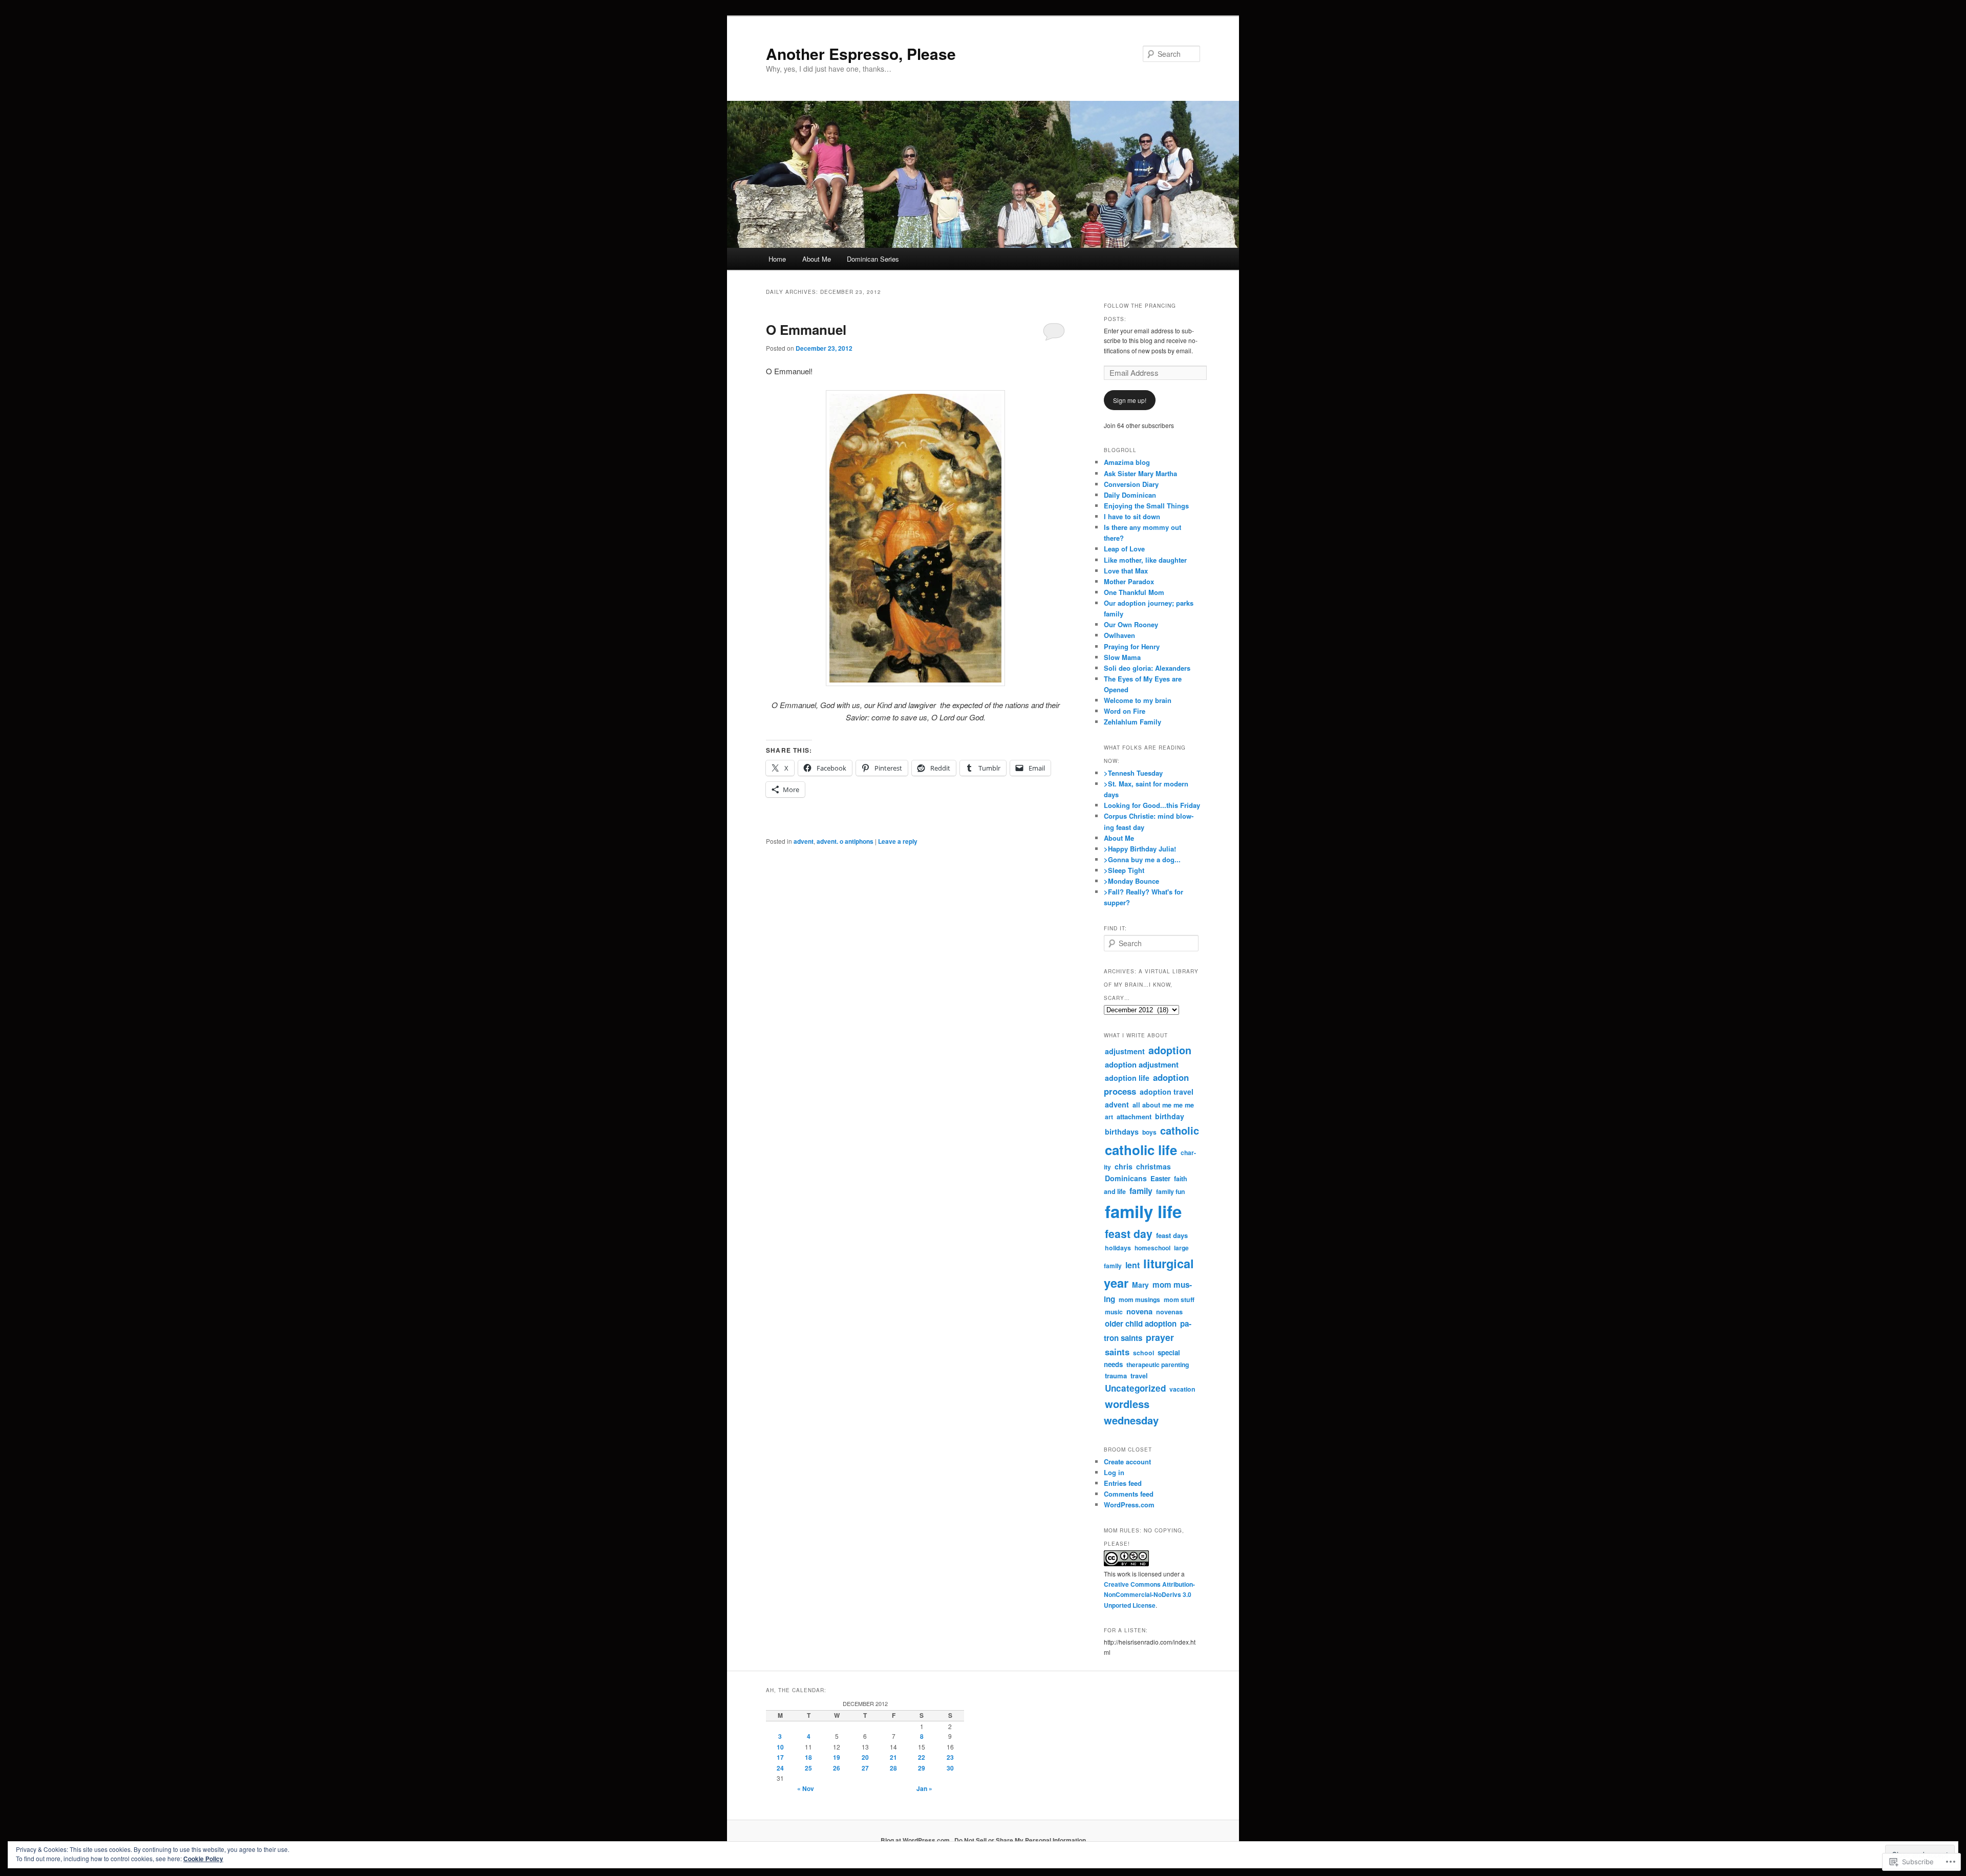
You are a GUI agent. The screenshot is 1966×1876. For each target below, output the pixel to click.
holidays (1118, 1248)
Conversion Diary (1131, 484)
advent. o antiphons (845, 841)
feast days (1172, 1235)
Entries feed (1123, 1483)
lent (1132, 1265)
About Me (817, 259)
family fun (1170, 1191)
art (1109, 1117)
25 (808, 1768)
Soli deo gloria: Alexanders (1147, 668)
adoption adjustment (1142, 1064)
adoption (1170, 1050)
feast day (1129, 1234)
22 (922, 1757)
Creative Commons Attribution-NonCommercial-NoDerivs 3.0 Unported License (1149, 1595)
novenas (1169, 1312)
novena (1139, 1311)
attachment (1134, 1116)
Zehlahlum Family (1132, 722)
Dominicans (1126, 1178)
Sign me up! (1130, 400)
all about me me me (1163, 1105)
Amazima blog (1127, 462)
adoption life (1127, 1078)
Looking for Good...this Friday (1152, 805)
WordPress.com (1129, 1505)
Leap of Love (1124, 549)
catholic (1180, 1130)
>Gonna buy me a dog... (1142, 859)
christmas (1153, 1166)
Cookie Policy (203, 1859)
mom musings (1139, 1299)
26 (837, 1768)
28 (893, 1768)
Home (777, 259)
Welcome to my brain (1138, 700)
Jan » (924, 1788)
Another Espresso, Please (861, 54)
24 (780, 1768)
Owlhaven (1119, 635)
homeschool (1152, 1248)
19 (837, 1757)
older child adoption (1141, 1324)
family (1141, 1191)
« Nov (806, 1788)
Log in (1114, 1472)
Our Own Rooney (1131, 624)
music (1114, 1312)
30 (950, 1768)
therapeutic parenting (1158, 1365)
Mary (1140, 1285)
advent (804, 841)
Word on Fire (1125, 711)
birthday (1170, 1116)
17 (780, 1757)
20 (865, 1757)
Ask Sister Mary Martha (1140, 473)
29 (922, 1768)
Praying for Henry (1132, 646)
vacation (1182, 1389)
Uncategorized (1135, 1388)
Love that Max (1126, 571)
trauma (1116, 1376)
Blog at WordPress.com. (916, 1840)
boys (1149, 1132)
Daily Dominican (1130, 495)
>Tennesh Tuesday (1133, 773)
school (1144, 1353)
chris (1124, 1166)
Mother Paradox (1129, 581)
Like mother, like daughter (1145, 560)
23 (950, 1757)
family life (1143, 1211)
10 (780, 1747)
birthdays (1122, 1132)
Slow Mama (1122, 657)
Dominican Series (873, 259)
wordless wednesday (1131, 1412)
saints (1117, 1352)
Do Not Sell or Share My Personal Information (1020, 1840)
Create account (1127, 1462)
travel (1139, 1376)
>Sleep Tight (1124, 870)
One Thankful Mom (1134, 592)
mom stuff (1179, 1299)
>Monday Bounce (1131, 881)
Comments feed (1129, 1494)
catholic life (1141, 1150)
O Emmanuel (806, 329)
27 (865, 1768)
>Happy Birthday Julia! (1140, 849)
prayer (1160, 1337)
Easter (1160, 1178)
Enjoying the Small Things (1146, 506)
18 (808, 1757)
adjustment (1125, 1051)
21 (893, 1757)
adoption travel (1167, 1092)
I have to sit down (1132, 516)
